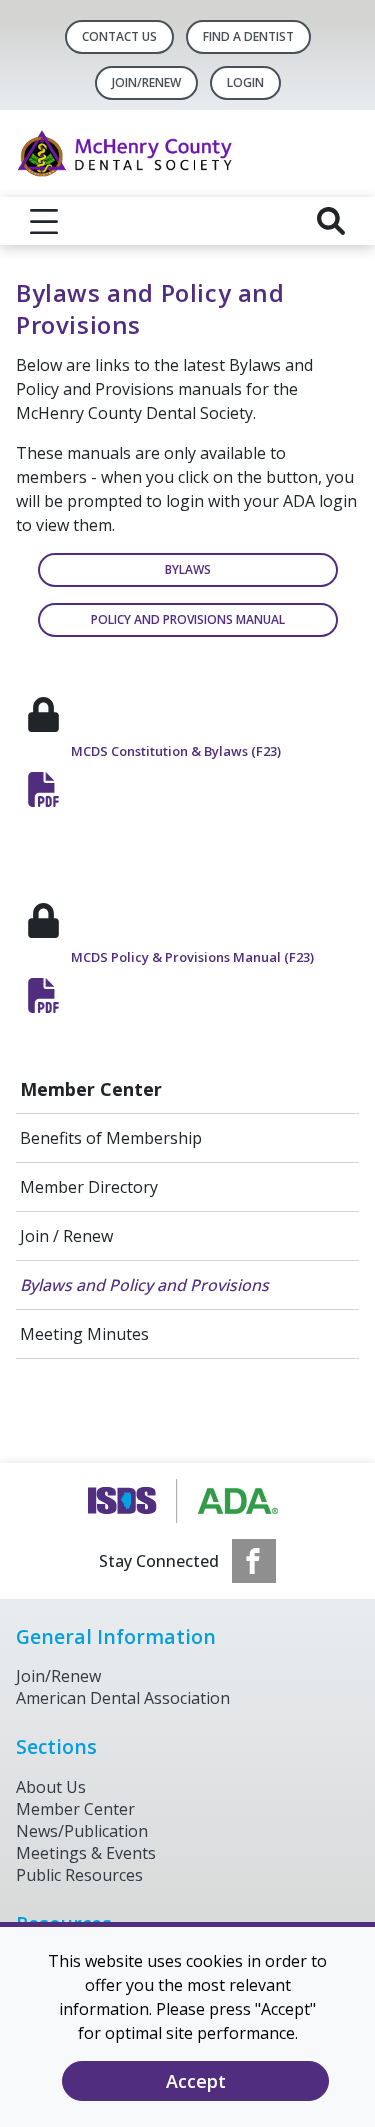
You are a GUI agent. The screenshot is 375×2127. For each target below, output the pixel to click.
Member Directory (89, 1187)
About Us (51, 1787)
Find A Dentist (248, 36)
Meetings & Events (86, 1853)
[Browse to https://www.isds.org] (187, 1501)
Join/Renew (146, 82)
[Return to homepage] (187, 153)
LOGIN (245, 82)
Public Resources (79, 1875)
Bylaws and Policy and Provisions (144, 1285)
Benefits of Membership (111, 1138)
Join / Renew (66, 1236)
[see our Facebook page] (254, 1561)
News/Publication (82, 1831)
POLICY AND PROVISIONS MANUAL (188, 619)
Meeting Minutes (84, 1334)
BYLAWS (188, 569)
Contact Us (119, 36)
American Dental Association (123, 1698)
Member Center (91, 1089)
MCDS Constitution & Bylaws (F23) (176, 751)
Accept (196, 2081)
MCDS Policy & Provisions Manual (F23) (192, 957)
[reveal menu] (44, 221)
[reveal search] (331, 221)
